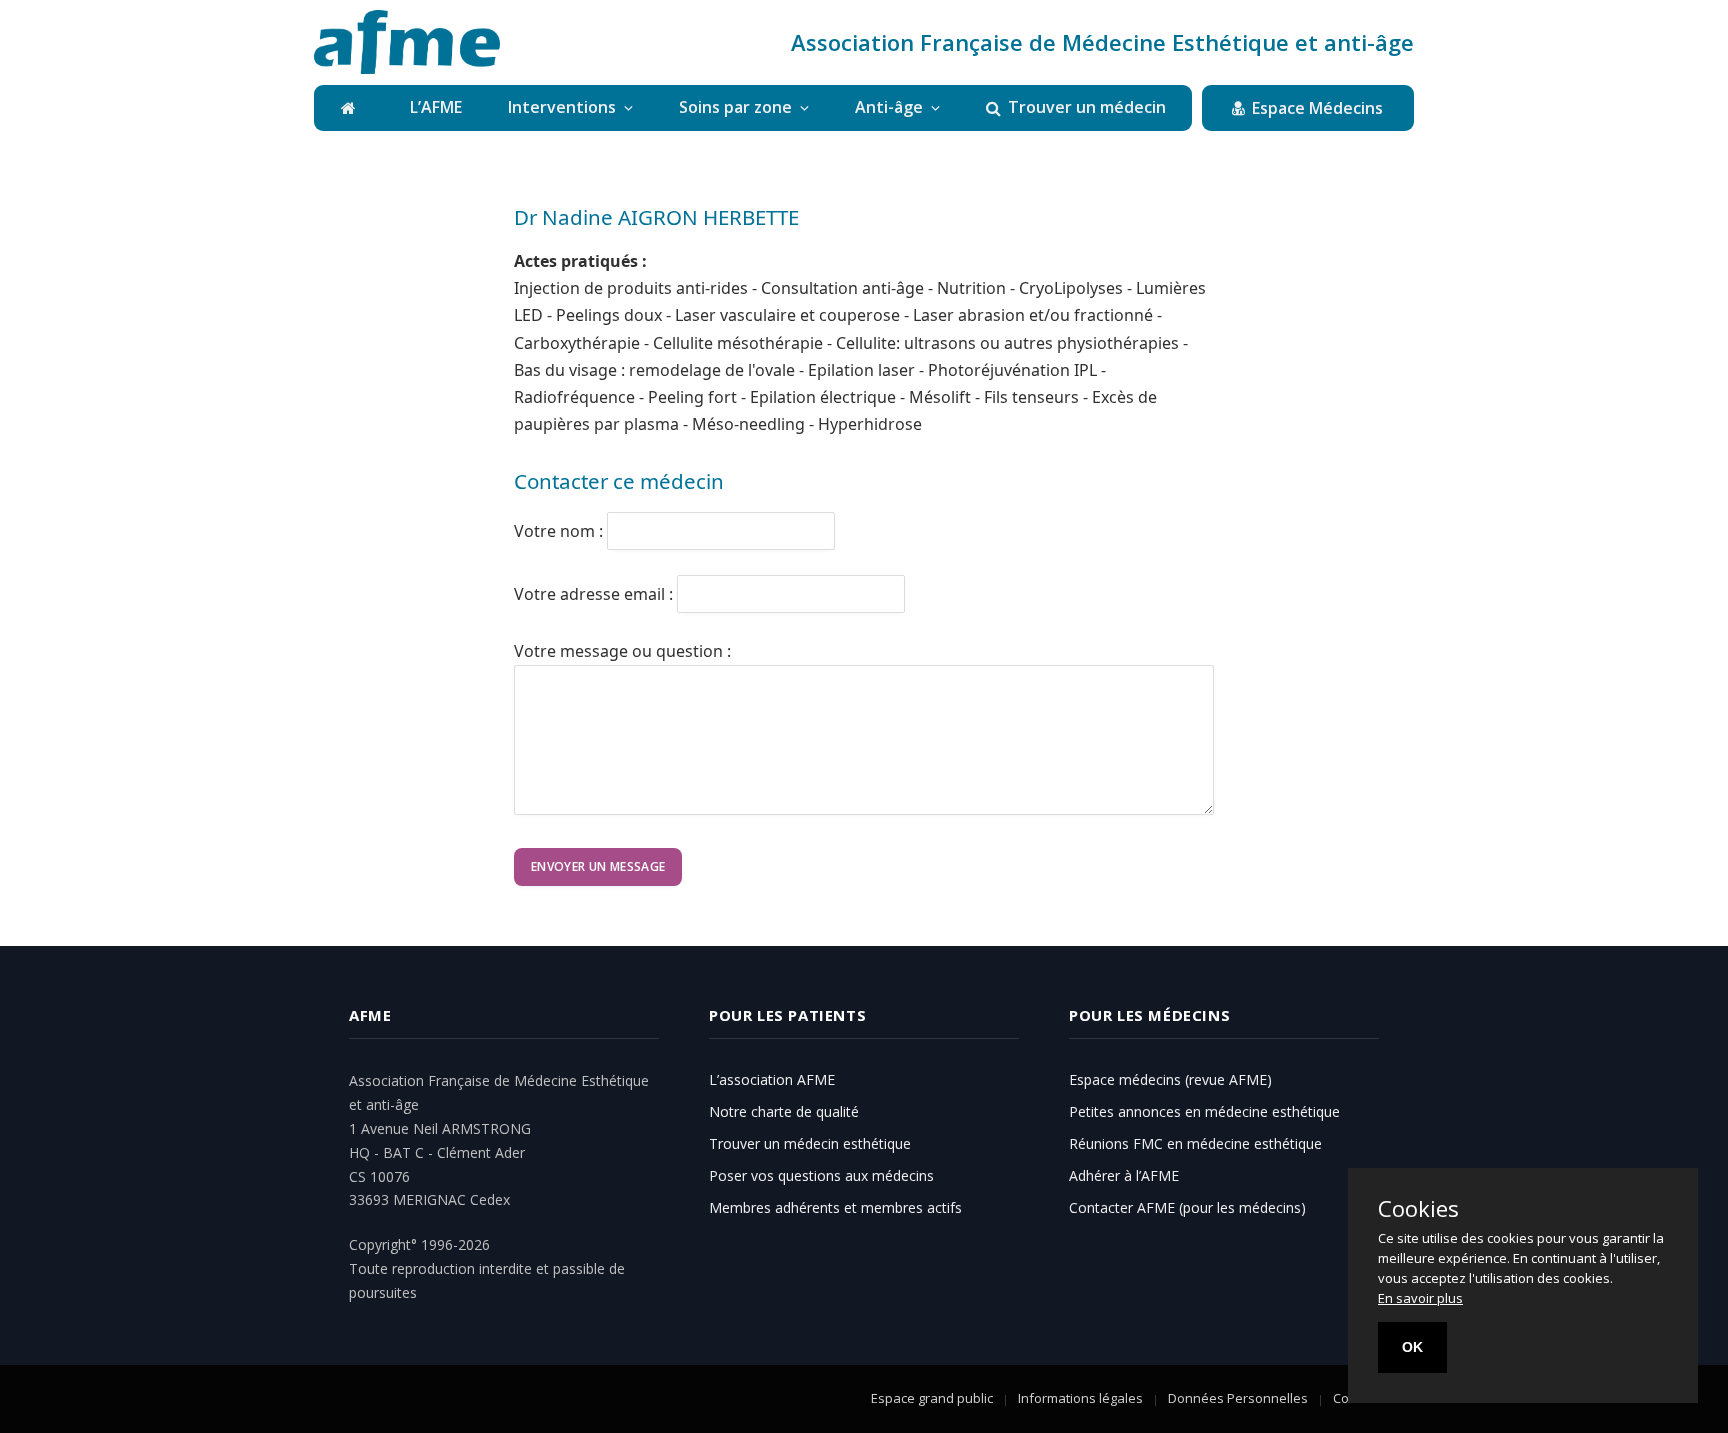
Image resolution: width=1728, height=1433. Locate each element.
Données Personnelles (1238, 1398)
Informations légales (1080, 1398)
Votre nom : (558, 531)
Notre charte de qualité (784, 1111)
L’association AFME (772, 1079)
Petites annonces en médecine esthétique (1204, 1111)
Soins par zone (735, 107)
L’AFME (436, 107)
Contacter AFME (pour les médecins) (1187, 1207)
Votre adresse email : (593, 593)
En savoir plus (1420, 1298)
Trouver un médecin (1087, 107)
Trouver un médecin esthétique (810, 1143)
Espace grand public (932, 1398)
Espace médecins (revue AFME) (1170, 1079)
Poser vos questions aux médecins (821, 1175)
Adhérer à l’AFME (1124, 1175)
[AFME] (407, 42)
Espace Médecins (1317, 108)
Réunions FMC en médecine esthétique (1195, 1143)
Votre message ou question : (622, 651)
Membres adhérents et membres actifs (835, 1207)
